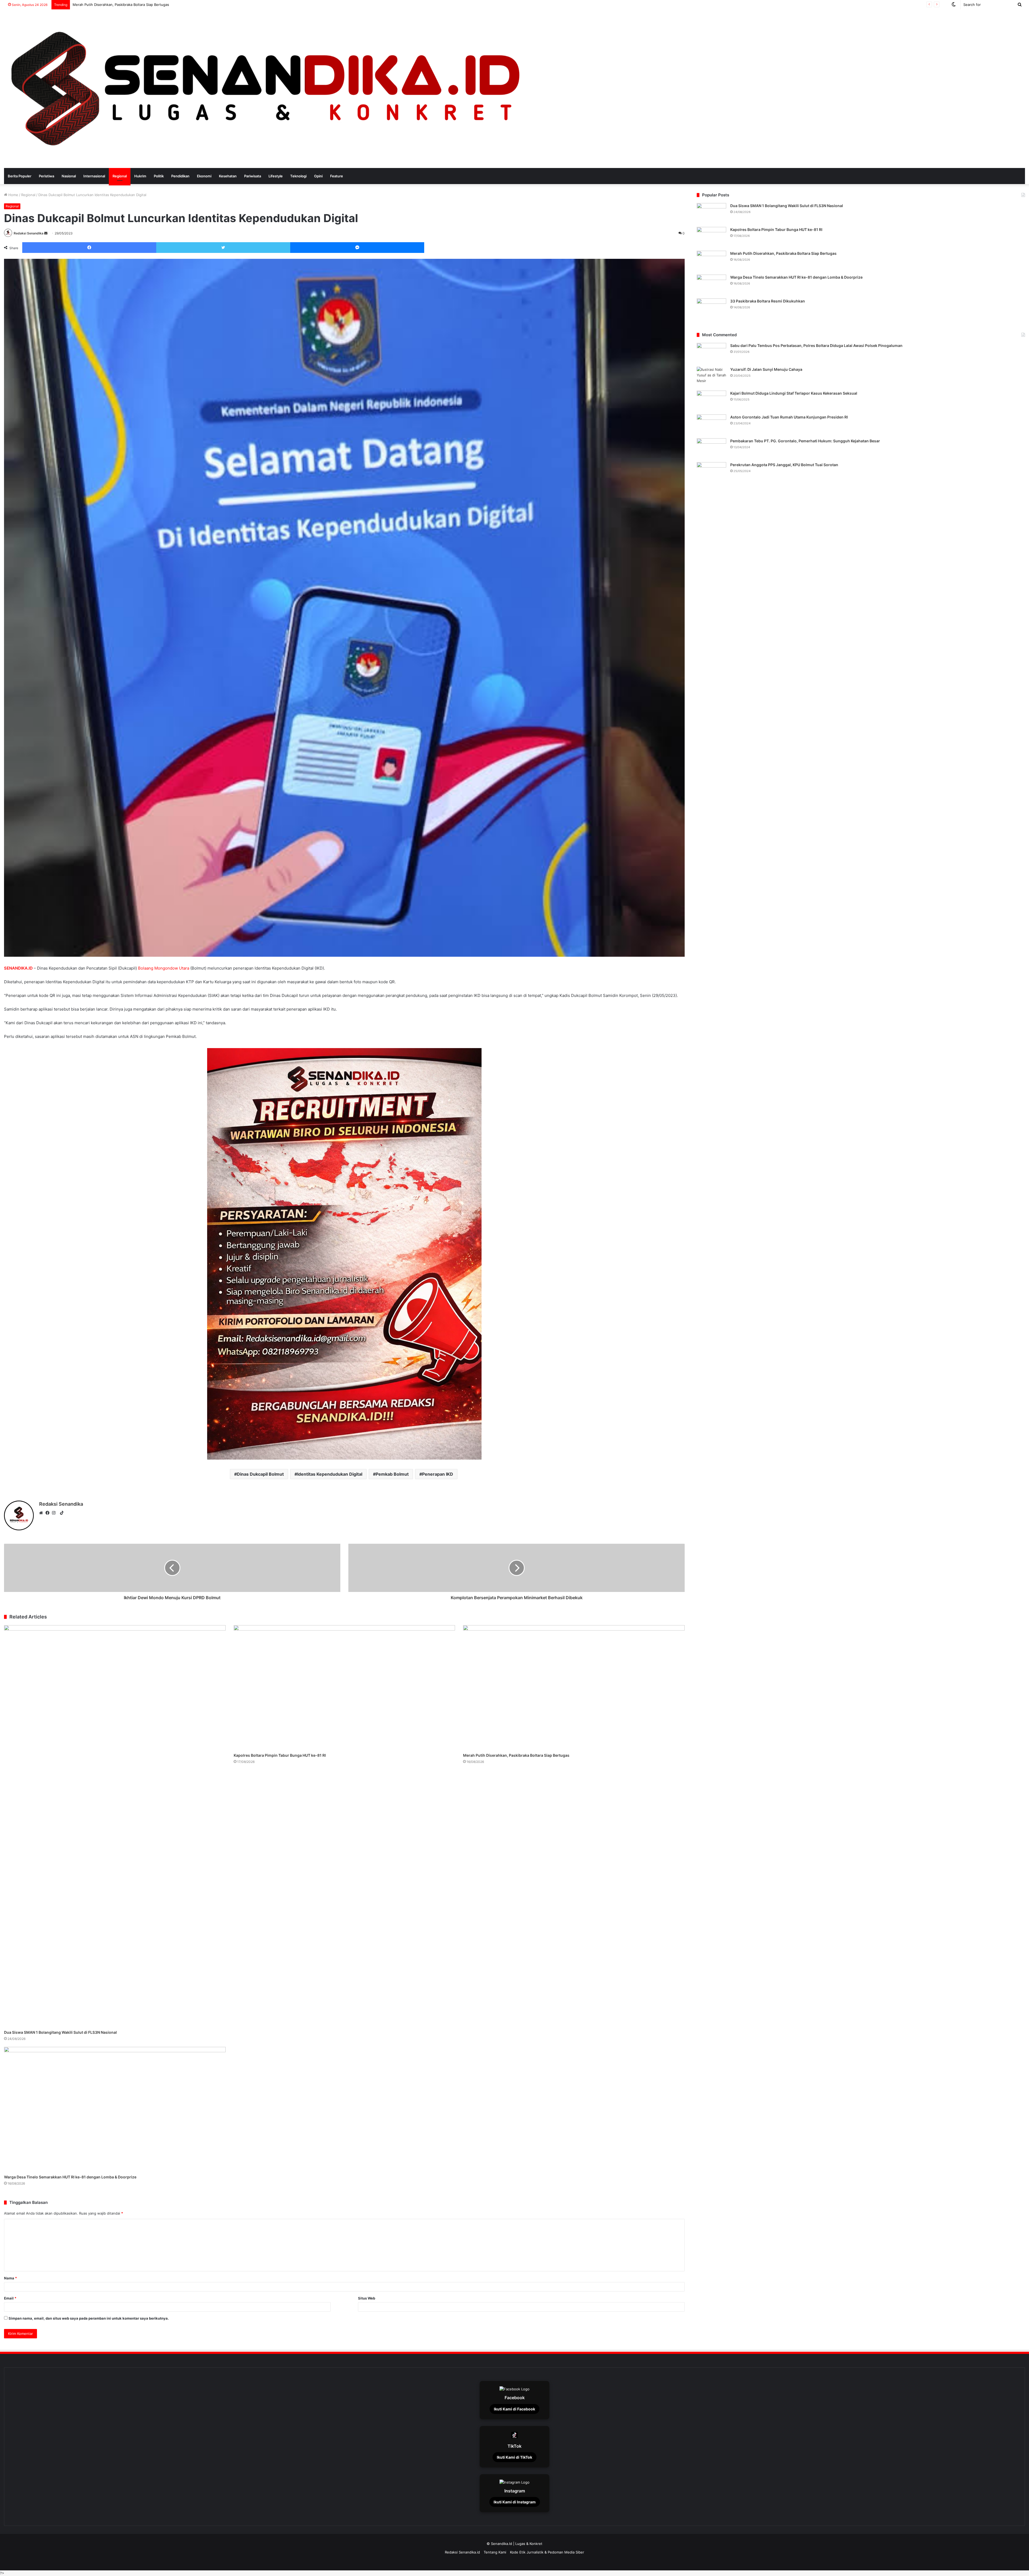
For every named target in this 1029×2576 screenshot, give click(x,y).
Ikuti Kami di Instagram (515, 2502)
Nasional (69, 176)
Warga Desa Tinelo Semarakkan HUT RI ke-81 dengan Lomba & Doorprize (70, 2177)
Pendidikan (180, 176)
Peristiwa (46, 176)
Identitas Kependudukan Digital (330, 1474)
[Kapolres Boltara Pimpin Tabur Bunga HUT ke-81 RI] (344, 1688)
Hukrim (140, 176)
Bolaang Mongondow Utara (164, 968)
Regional (120, 176)
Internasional (94, 176)
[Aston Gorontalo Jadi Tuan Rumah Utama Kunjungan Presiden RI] (711, 425)
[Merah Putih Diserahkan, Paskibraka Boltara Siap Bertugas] (574, 1688)
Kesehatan (228, 176)
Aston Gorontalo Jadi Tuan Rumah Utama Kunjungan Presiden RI (789, 417)
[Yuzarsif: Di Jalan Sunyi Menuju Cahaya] (711, 377)
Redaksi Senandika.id (462, 2552)
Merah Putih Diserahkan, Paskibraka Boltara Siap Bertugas (516, 1755)
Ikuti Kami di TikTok (514, 2457)
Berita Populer (20, 176)
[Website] (42, 1513)
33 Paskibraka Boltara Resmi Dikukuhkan (768, 301)
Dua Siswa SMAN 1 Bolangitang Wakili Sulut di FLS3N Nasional (60, 2032)
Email (10, 2298)
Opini (318, 176)
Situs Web (367, 2298)
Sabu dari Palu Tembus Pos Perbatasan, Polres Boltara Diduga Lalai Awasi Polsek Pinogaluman (816, 345)
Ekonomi (204, 176)
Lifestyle (276, 176)
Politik (159, 176)
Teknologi (298, 176)
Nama (10, 2278)
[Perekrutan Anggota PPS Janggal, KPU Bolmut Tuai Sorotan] (711, 472)
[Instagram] (55, 1513)
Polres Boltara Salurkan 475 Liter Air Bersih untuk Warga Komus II (127, 5)
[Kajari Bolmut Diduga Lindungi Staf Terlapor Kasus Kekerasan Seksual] (711, 401)
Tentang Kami (495, 2552)
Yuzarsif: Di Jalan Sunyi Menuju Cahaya (766, 369)
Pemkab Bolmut (392, 1474)
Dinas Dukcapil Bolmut (260, 1474)
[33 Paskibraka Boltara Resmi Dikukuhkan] (711, 309)
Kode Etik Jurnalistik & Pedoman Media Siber (547, 2552)
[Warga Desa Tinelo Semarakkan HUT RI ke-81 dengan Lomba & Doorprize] (115, 2109)
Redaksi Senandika (29, 233)
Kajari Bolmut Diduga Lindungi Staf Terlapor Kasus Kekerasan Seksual (794, 393)
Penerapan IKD (438, 1474)
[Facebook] (49, 1513)
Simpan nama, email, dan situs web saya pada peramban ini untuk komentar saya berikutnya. (89, 2318)
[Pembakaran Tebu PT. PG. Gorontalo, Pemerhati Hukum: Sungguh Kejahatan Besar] (711, 448)
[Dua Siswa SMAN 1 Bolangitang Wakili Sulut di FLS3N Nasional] (115, 1826)
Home (13, 195)
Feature (337, 176)
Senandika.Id (502, 2544)
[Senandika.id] (268, 89)
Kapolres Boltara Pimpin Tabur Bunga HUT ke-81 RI (280, 1755)
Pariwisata (253, 176)
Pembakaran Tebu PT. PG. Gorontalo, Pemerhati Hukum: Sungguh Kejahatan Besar (805, 441)
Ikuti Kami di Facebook (514, 2409)
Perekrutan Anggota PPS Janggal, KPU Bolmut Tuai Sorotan (784, 465)
